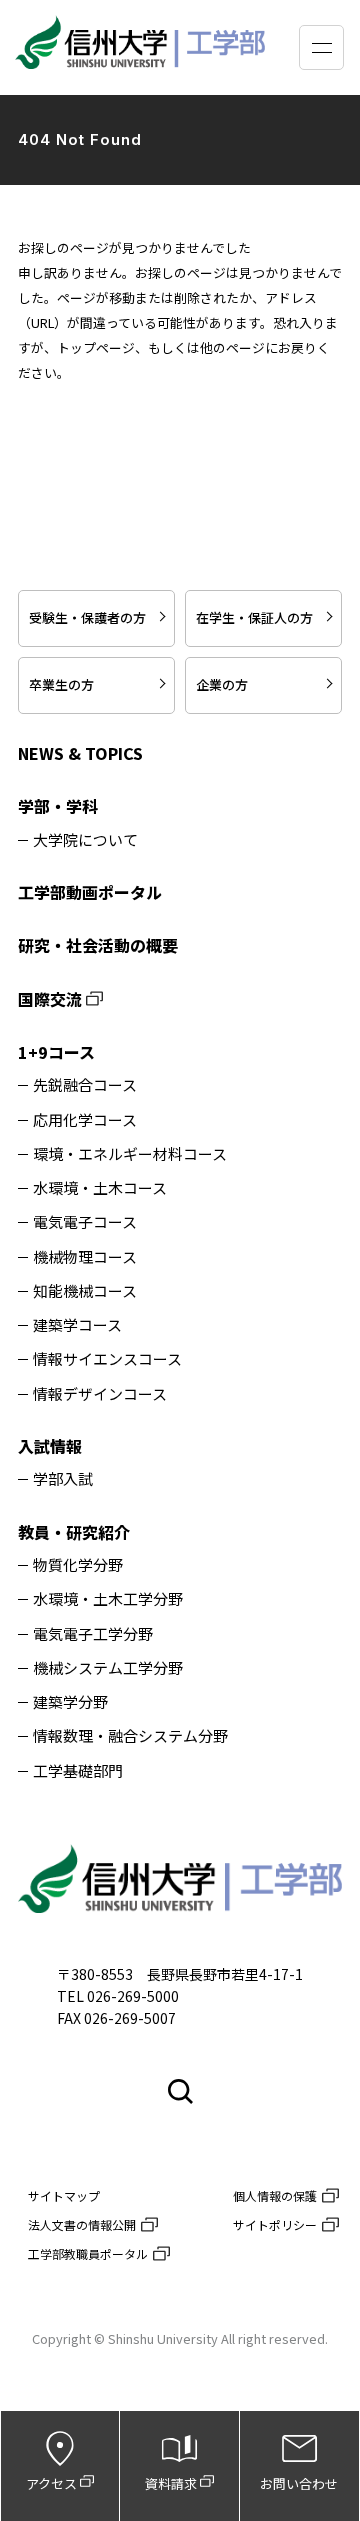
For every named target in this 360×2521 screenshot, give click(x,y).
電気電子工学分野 (93, 1634)
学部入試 (63, 1478)
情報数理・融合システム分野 (130, 1736)
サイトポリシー (275, 2224)
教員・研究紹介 (74, 1532)
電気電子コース (85, 1222)
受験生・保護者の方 (87, 617)
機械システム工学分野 (108, 1668)
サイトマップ (64, 2195)
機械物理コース (85, 1257)
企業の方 (222, 684)
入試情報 (50, 1446)
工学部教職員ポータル (88, 2253)
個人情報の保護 (275, 2195)
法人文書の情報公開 (82, 2224)
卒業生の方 (61, 684)
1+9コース (56, 1052)
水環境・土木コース (100, 1188)
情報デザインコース (100, 1394)
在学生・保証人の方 (254, 617)
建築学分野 (70, 1702)
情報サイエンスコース (107, 1359)
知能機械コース (85, 1291)
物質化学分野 (78, 1565)
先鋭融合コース (85, 1085)
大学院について (85, 840)
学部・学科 (58, 806)
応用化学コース (85, 1120)
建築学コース (77, 1325)
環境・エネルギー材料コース (130, 1154)
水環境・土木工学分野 (108, 1599)
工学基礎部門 (78, 1771)
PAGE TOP (334, 1831)
